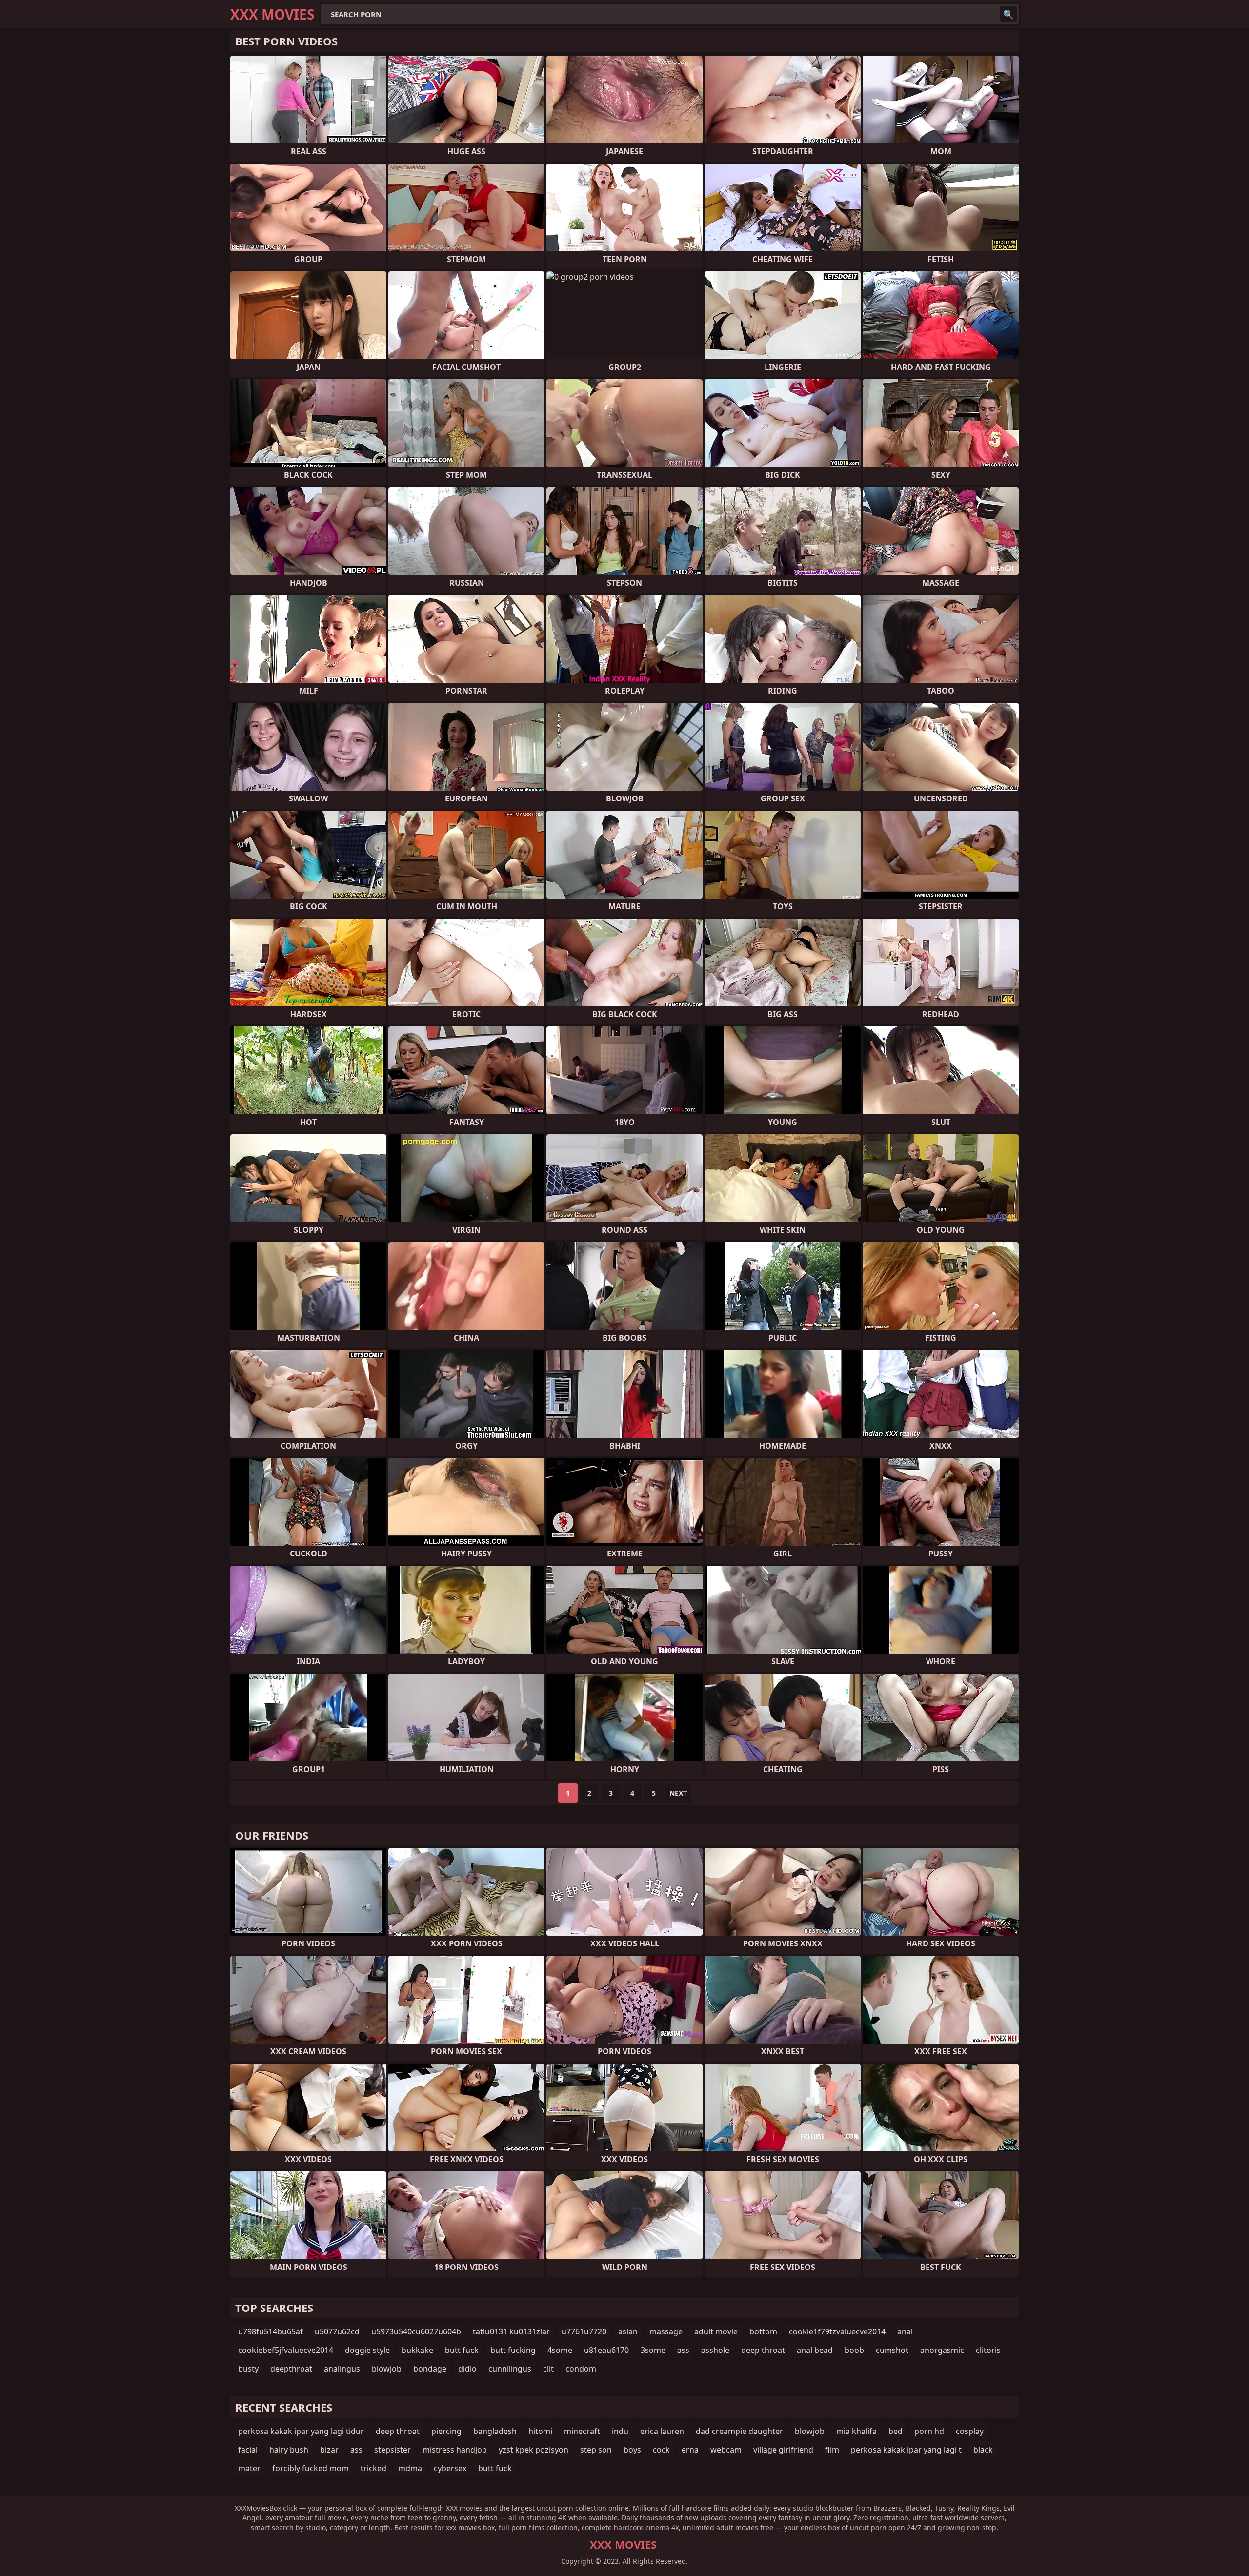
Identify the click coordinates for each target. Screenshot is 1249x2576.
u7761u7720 (584, 2331)
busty (248, 2369)
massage (666, 2331)
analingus (342, 2369)
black (983, 2450)
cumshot (892, 2350)
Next (678, 1793)
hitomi (540, 2431)
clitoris (988, 2350)
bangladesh (495, 2431)
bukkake (417, 2350)
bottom (763, 2331)
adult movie (716, 2331)
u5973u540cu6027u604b (416, 2331)
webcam (726, 2450)
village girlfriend (783, 2450)
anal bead (815, 2350)
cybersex (450, 2468)
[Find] (1008, 14)
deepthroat (291, 2369)
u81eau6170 (606, 2350)
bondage (430, 2369)
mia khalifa (856, 2431)
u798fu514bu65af (271, 2331)
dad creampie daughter (739, 2431)
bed (896, 2431)
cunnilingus (510, 2369)
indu (620, 2431)
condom (581, 2369)
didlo (467, 2369)
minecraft (582, 2431)
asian (628, 2331)
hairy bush (289, 2450)
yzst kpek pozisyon (534, 2450)
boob (854, 2350)
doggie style (367, 2350)
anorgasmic (942, 2350)
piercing (446, 2431)
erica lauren (662, 2431)
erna (690, 2450)
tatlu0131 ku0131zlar (511, 2331)
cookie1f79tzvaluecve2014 (837, 2331)
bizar (329, 2450)
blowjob (387, 2369)
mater (249, 2468)
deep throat (763, 2350)
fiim (832, 2450)
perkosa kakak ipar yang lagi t (906, 2450)
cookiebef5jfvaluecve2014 (286, 2350)
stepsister (393, 2450)
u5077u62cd (337, 2331)
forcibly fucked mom (311, 2468)
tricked (373, 2468)
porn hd (929, 2431)
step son (596, 2450)
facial (248, 2450)
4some (560, 2350)
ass (683, 2350)
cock (661, 2450)
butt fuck (462, 2350)
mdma (410, 2468)
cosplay (970, 2431)
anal (905, 2331)
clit (548, 2369)
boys (632, 2450)
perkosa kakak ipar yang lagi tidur (301, 2431)
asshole (715, 2350)
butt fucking (513, 2350)
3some (653, 2350)
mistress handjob (455, 2450)
